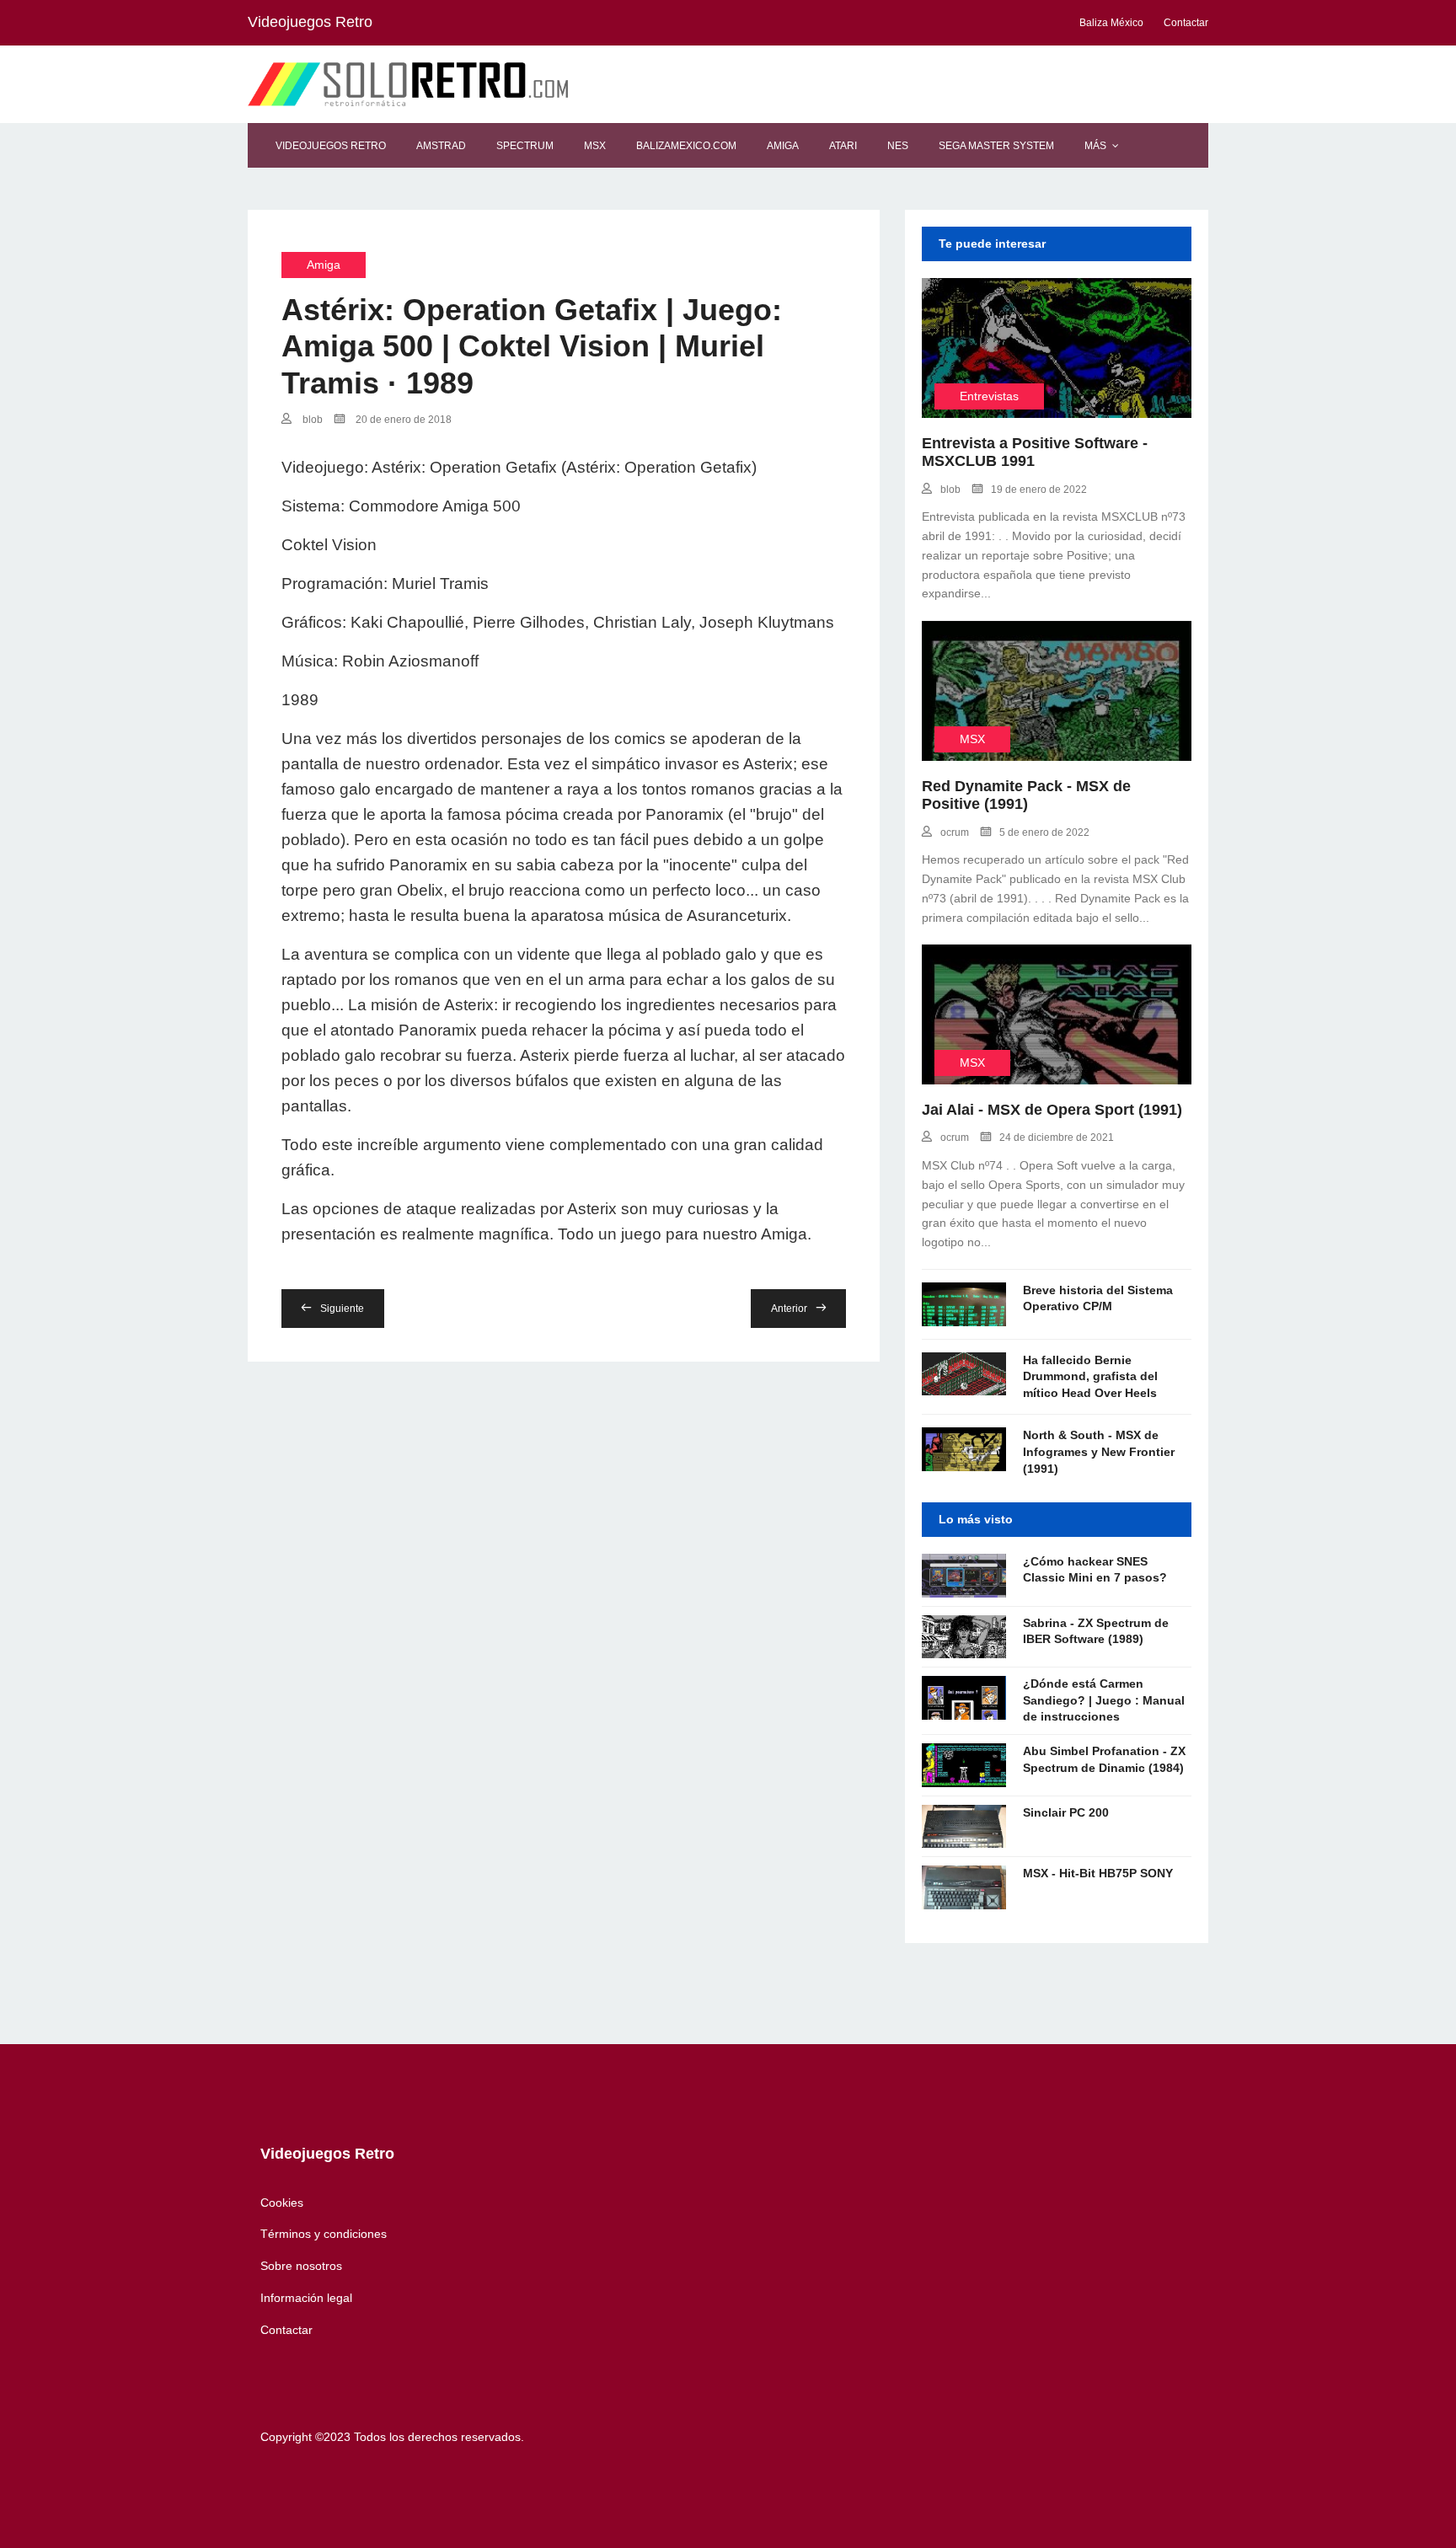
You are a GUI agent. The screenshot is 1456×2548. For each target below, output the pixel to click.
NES (898, 146)
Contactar (286, 2330)
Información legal (306, 2298)
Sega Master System (996, 146)
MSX (595, 146)
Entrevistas (989, 396)
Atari (843, 146)
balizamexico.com (686, 146)
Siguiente (342, 1309)
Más (1095, 146)
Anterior (789, 1309)
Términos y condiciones (324, 2234)
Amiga (783, 146)
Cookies (282, 2203)
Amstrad (441, 146)
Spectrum (525, 146)
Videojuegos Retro (331, 146)
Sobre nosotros (301, 2266)
